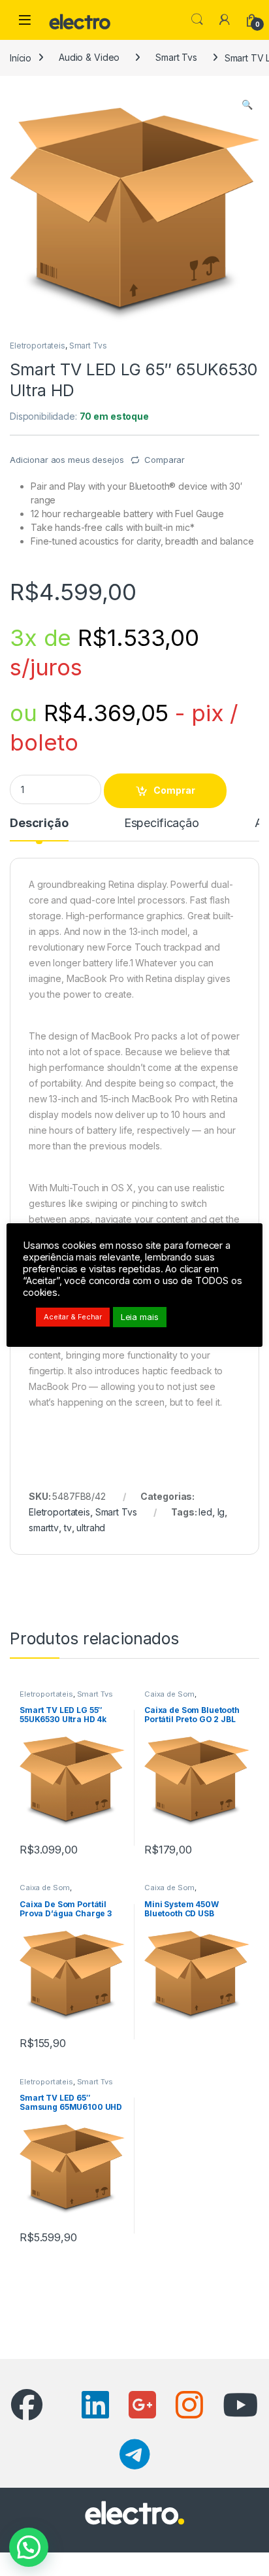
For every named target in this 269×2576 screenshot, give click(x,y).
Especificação (162, 823)
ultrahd (91, 1528)
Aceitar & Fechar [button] (73, 1317)
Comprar (174, 790)
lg (221, 1512)
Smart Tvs (176, 57)
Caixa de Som (169, 1694)
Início (21, 57)
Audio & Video (89, 57)
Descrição (39, 823)
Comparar (165, 460)
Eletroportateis (38, 346)
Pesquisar (197, 20)
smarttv (44, 1528)
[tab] (39, 829)
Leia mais (140, 1317)
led (205, 1512)
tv (68, 1528)
